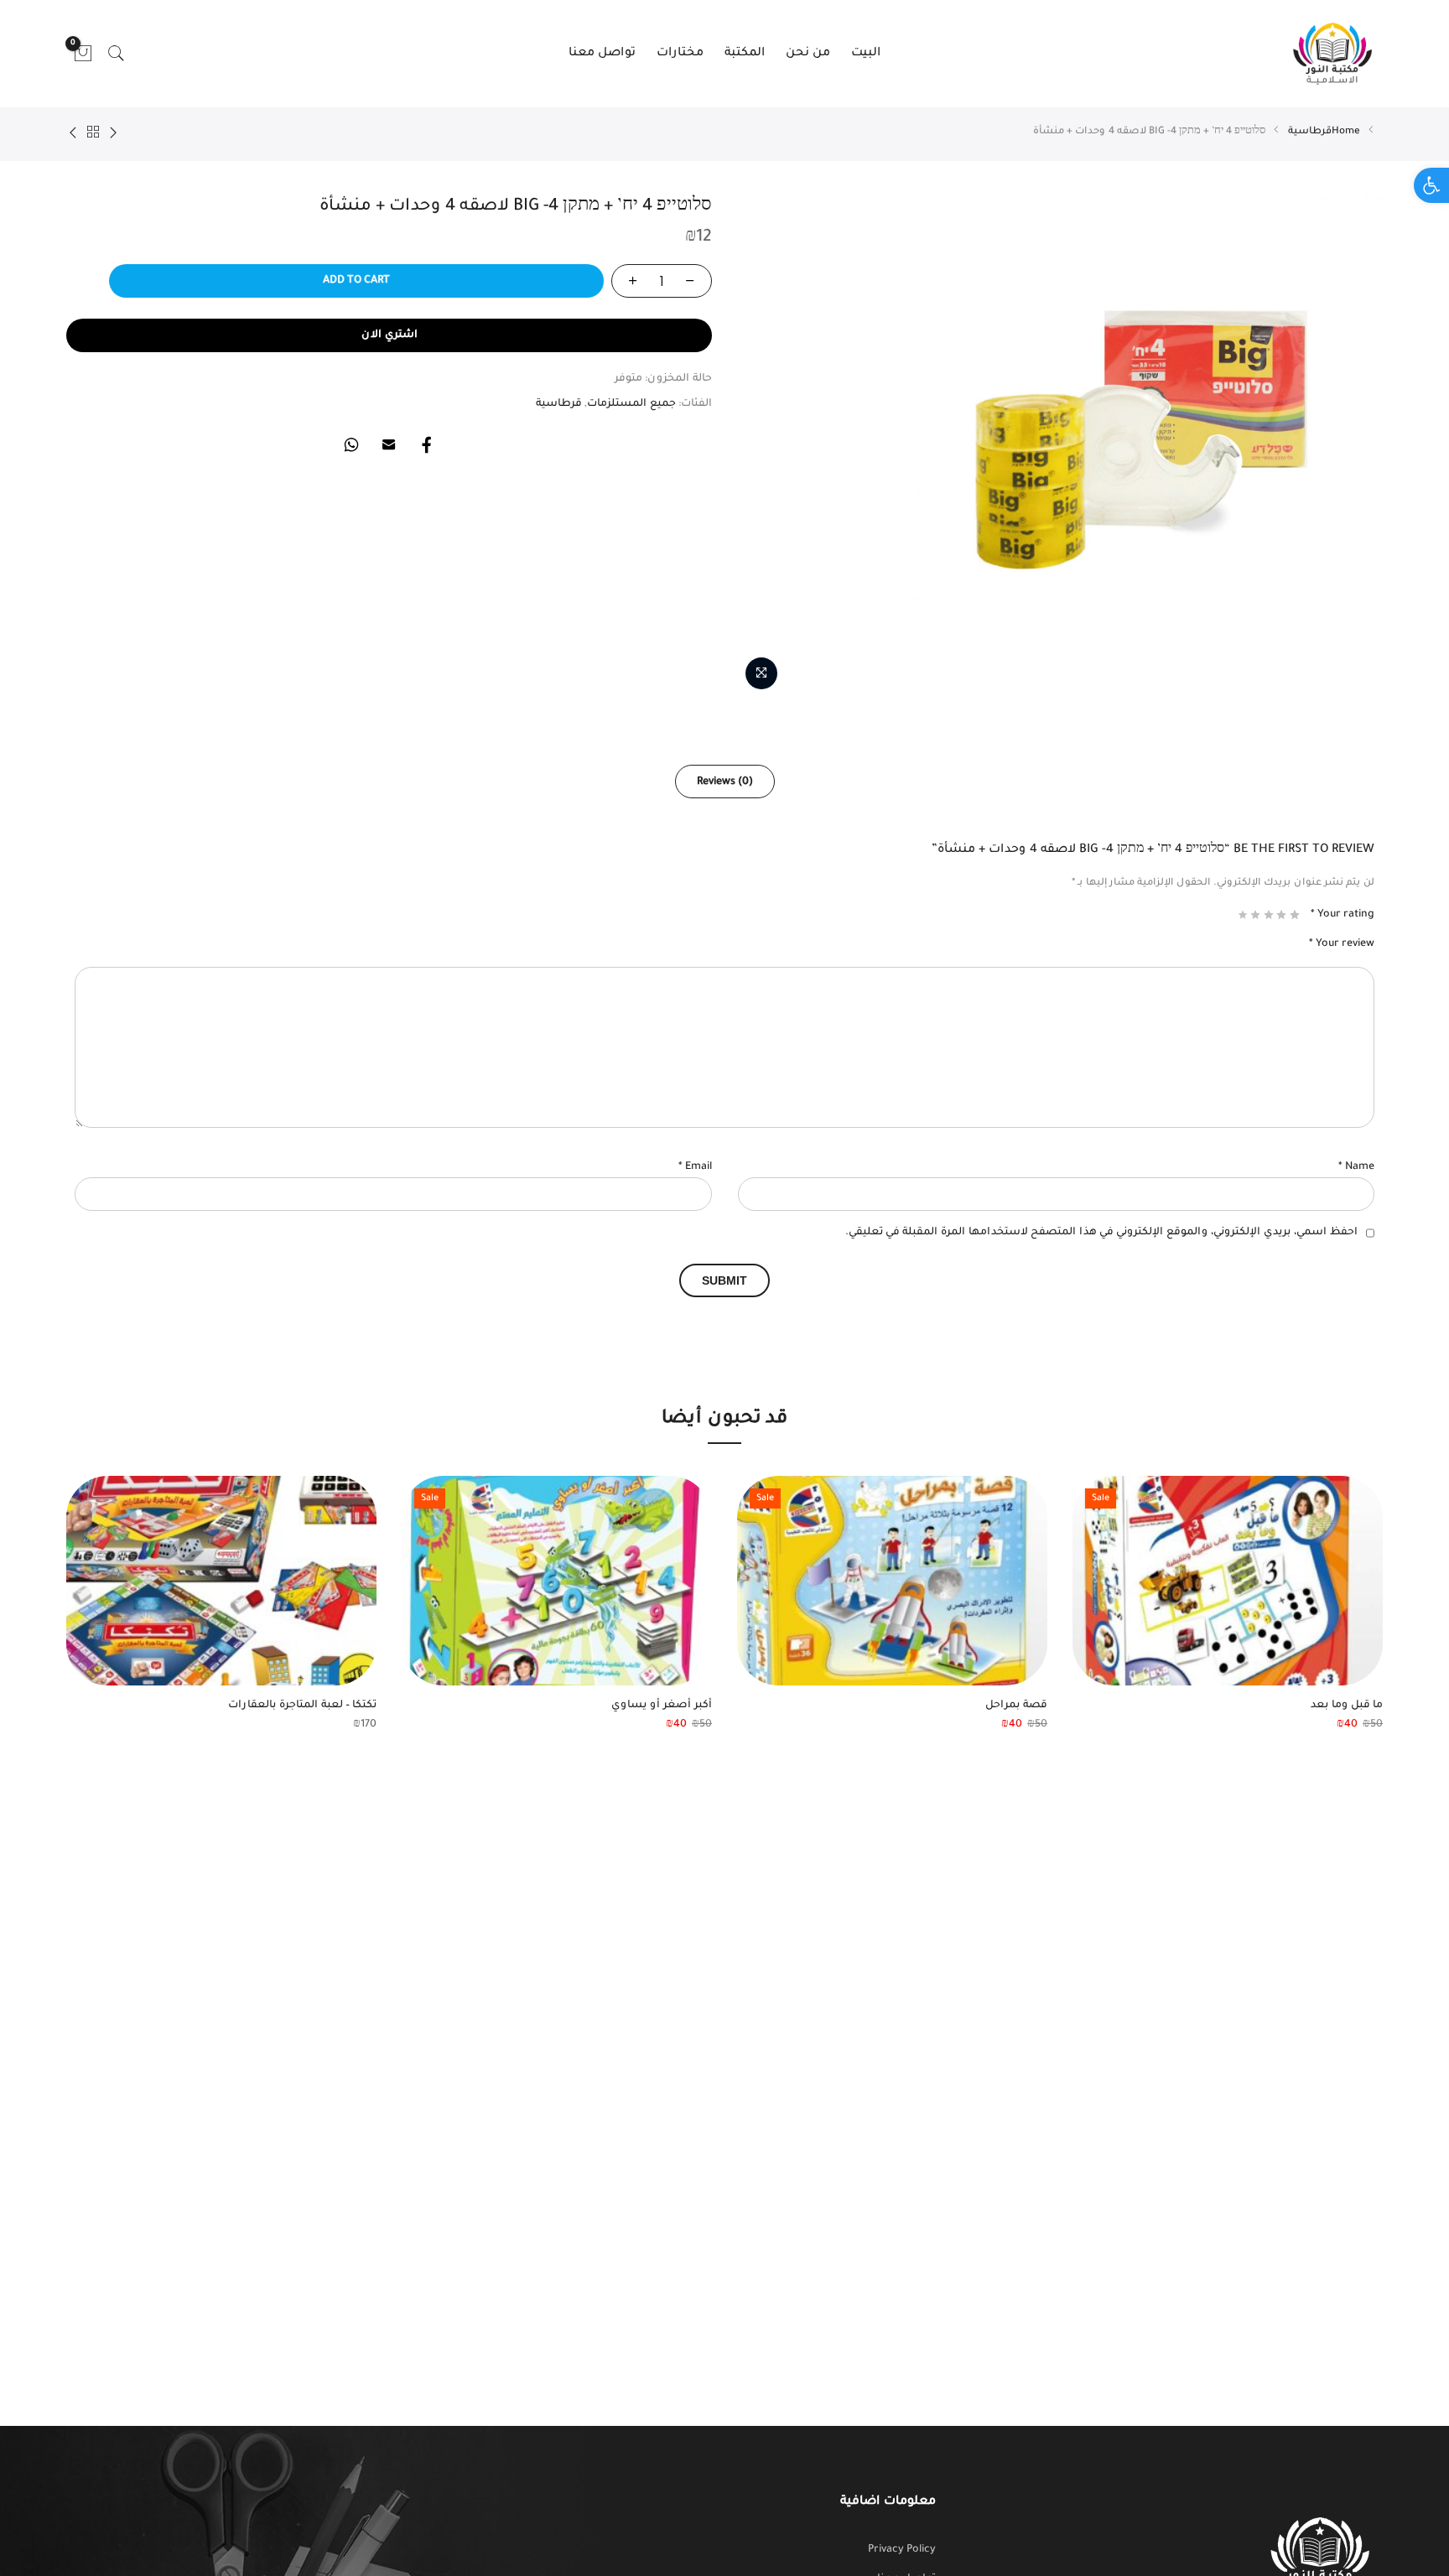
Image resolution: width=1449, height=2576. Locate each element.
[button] (1431, 185)
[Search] (117, 54)
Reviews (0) (725, 782)
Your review (1342, 944)
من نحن (808, 54)
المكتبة (745, 54)
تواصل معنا (602, 54)
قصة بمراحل (1016, 1706)
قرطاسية (1310, 132)
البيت (866, 54)
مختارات (680, 54)
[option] (1228, 1605)
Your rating (1343, 915)
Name (1356, 1167)
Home (1346, 132)
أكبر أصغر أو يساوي (662, 1706)
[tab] (725, 782)
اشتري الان (390, 335)
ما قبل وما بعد (1347, 1706)
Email (695, 1167)
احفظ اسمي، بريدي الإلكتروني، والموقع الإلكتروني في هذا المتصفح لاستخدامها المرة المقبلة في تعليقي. (1101, 1233)
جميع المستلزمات (631, 404)
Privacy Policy (902, 2550)
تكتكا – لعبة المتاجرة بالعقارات (302, 1706)
